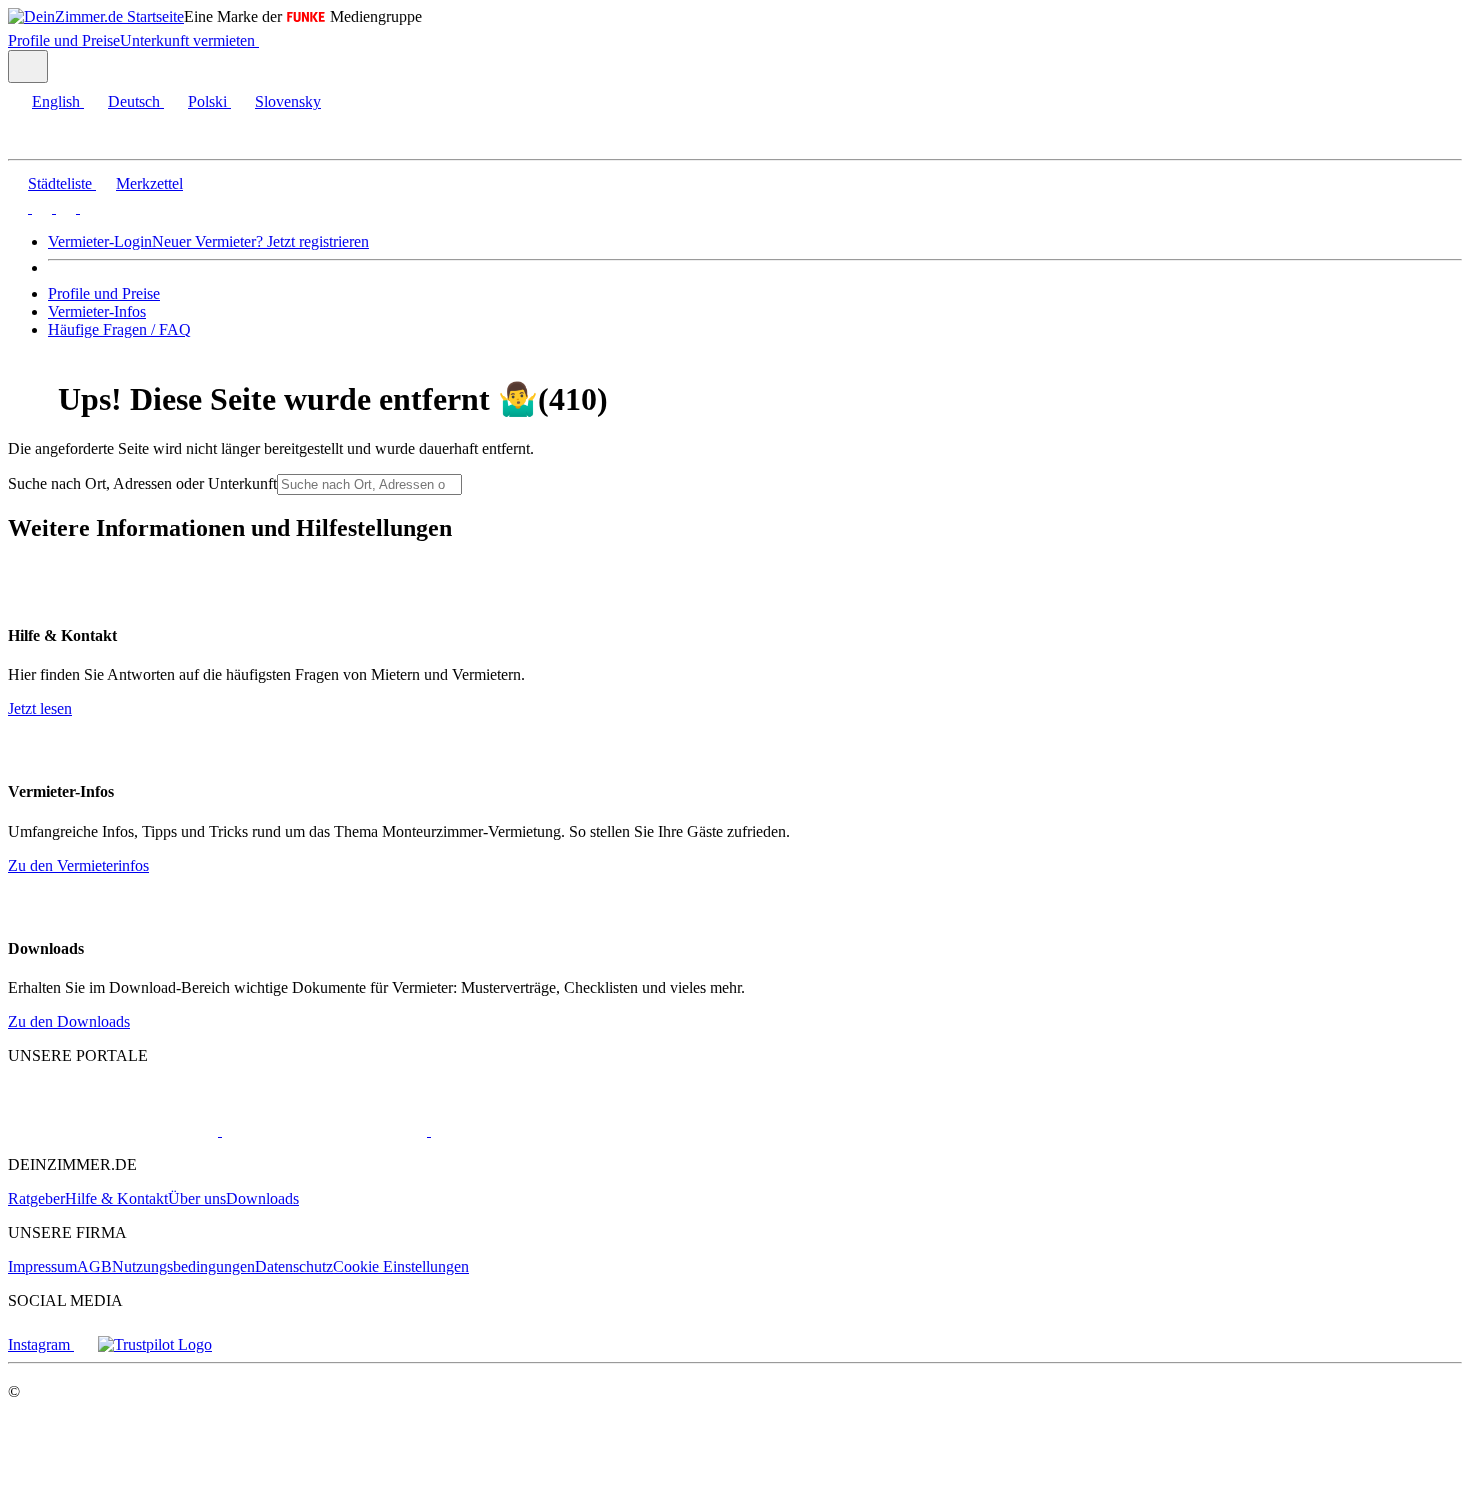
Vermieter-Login (100, 241)
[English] (18, 207)
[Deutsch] (40, 207)
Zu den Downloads (69, 1021)
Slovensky (288, 101)
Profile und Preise (64, 40)
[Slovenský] (88, 207)
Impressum (42, 1266)
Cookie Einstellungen (401, 1266)
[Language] (28, 66)
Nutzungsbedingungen (183, 1266)
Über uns (197, 1198)
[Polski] (64, 207)
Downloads (262, 1198)
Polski (207, 101)
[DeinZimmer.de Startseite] (96, 16)
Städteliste (60, 183)
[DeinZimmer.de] (113, 1130)
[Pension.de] (506, 1130)
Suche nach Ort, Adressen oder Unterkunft (142, 483)
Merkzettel (149, 183)
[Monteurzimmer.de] (322, 1130)
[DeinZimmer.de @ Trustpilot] (155, 1344)
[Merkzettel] (267, 40)
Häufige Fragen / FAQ (119, 329)
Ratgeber (36, 1198)
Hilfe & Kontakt (116, 1198)
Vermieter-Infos (97, 311)
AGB (94, 1266)
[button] (35, 141)
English (56, 101)
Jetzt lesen (40, 708)
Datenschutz (294, 1266)
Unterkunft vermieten (187, 40)
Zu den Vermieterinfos (78, 865)
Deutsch (134, 101)
